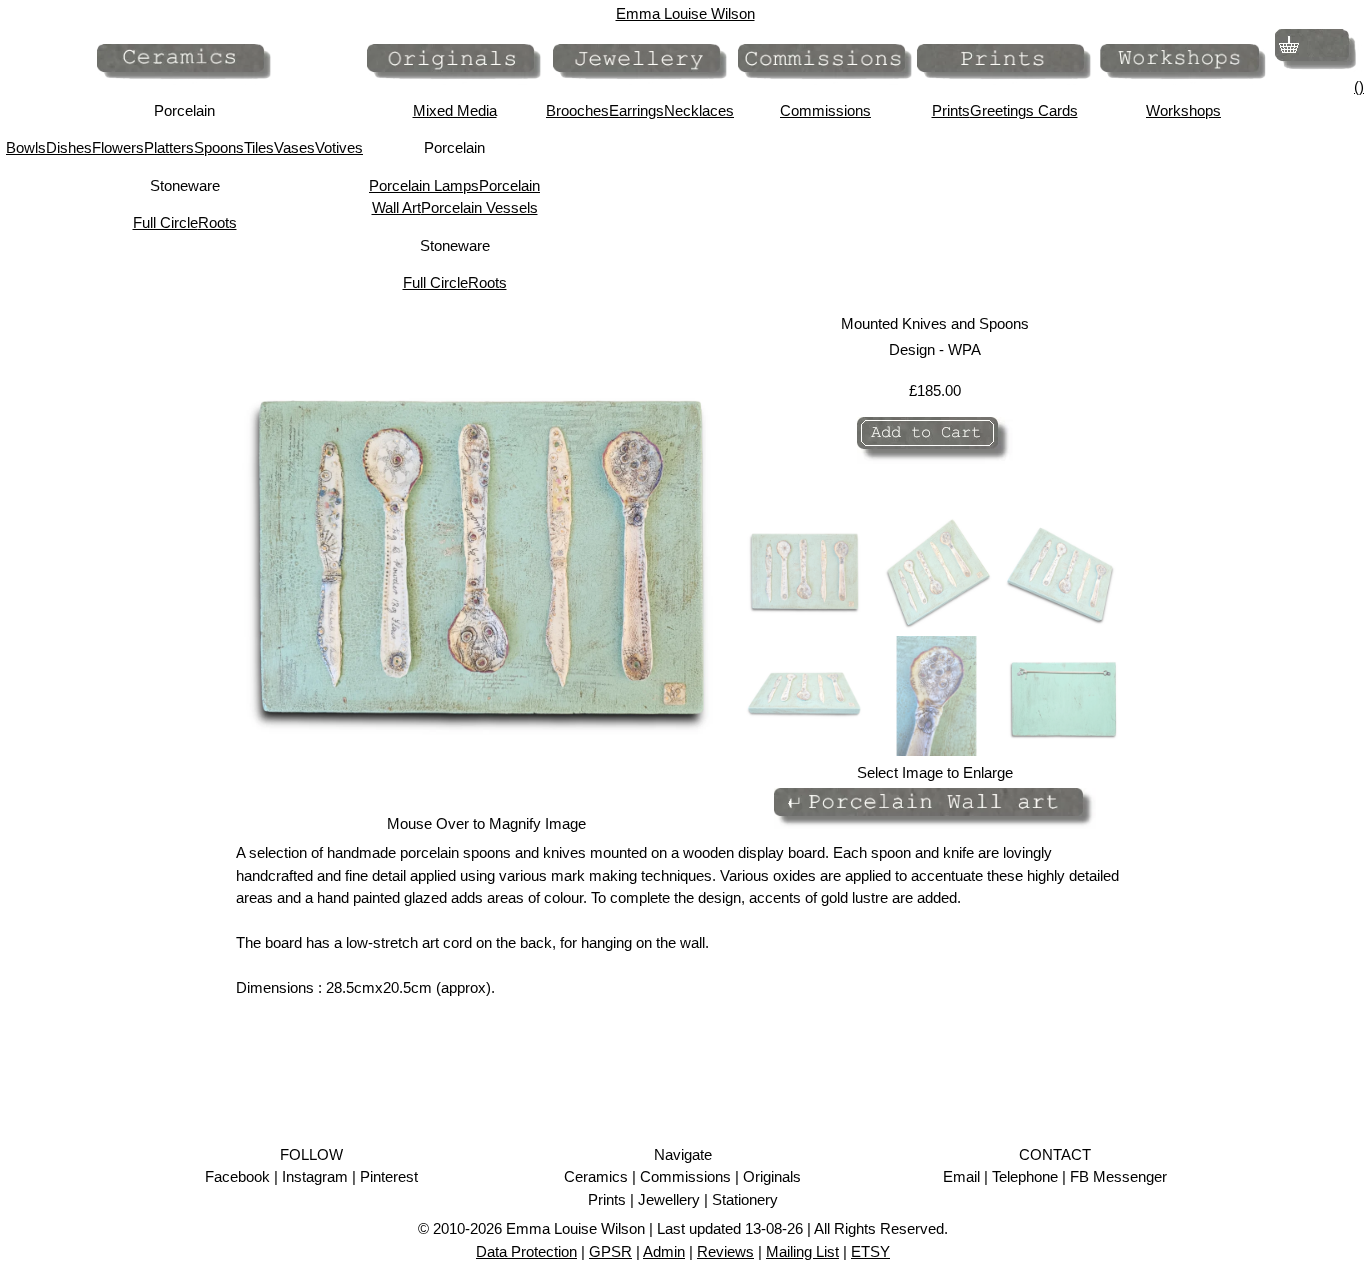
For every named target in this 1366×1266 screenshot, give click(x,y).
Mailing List (802, 1251)
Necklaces (699, 110)
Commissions (825, 110)
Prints (951, 110)
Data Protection (526, 1251)
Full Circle (165, 222)
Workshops (1183, 110)
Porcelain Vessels (479, 207)
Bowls (26, 147)
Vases (294, 147)
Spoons (219, 147)
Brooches (577, 110)
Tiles (259, 147)
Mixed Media (455, 110)
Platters (169, 147)
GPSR (610, 1251)
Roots (217, 222)
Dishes (69, 147)
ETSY (870, 1251)
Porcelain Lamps (424, 185)
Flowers (118, 147)
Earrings (636, 110)
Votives (339, 147)
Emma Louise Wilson (685, 13)
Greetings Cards (1024, 110)
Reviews (725, 1251)
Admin (664, 1251)
